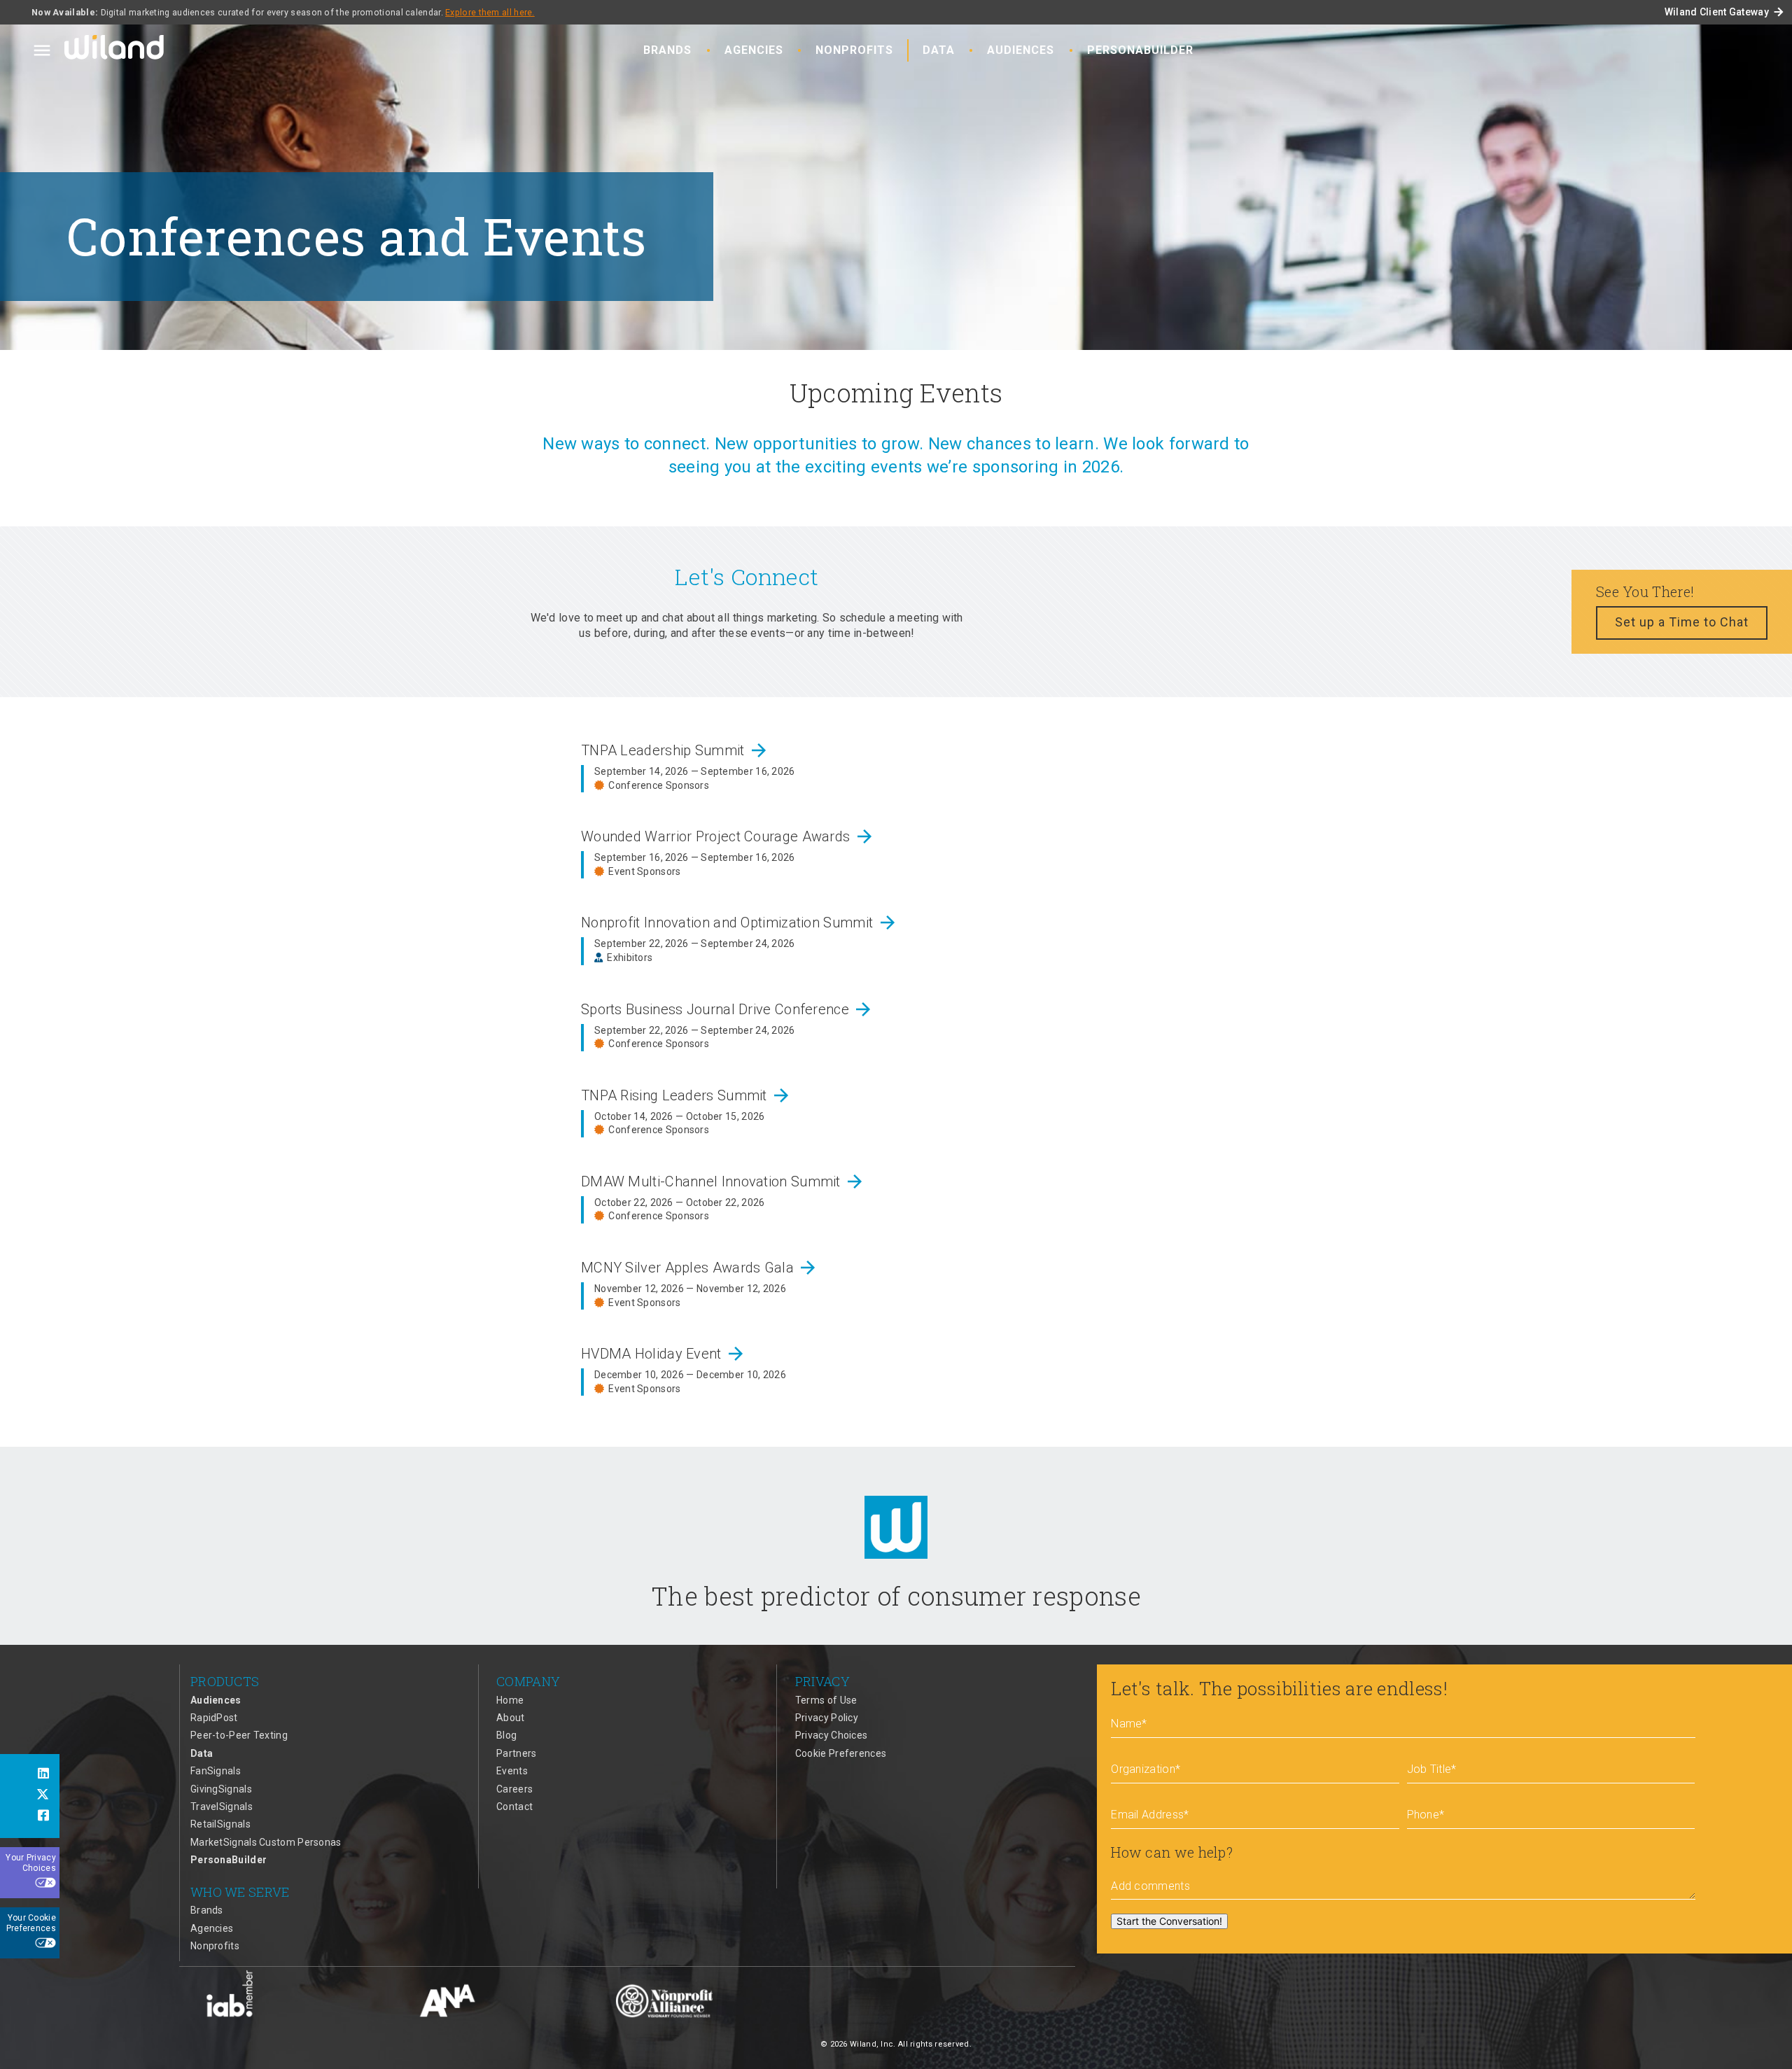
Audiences (1021, 50)
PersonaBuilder (1140, 50)
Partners (516, 1753)
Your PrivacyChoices (31, 1863)
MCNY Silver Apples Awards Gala (700, 1268)
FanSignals (216, 1771)
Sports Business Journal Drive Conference (727, 1009)
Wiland (115, 50)
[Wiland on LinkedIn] (30, 1775)
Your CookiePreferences (31, 1923)
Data (939, 50)
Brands (667, 50)
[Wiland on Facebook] (30, 1817)
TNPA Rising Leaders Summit (686, 1095)
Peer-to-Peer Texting (239, 1735)
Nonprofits (854, 50)
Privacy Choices (832, 1735)
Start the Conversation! (1169, 1921)
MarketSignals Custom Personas (266, 1842)
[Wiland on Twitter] (30, 1796)
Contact (514, 1807)
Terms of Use (826, 1700)
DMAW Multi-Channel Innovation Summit (723, 1181)
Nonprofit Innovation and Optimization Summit (740, 923)
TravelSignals (222, 1807)
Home (510, 1700)
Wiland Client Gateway (1725, 12)
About (511, 1718)
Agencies (754, 50)
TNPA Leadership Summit (675, 750)
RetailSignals (220, 1824)
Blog (506, 1735)
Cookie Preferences (841, 1753)
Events (512, 1771)
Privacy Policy (827, 1718)
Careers (514, 1789)
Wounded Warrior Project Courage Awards (728, 836)
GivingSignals (221, 1789)
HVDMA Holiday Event (664, 1354)
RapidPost (214, 1718)
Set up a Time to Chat (1682, 622)
